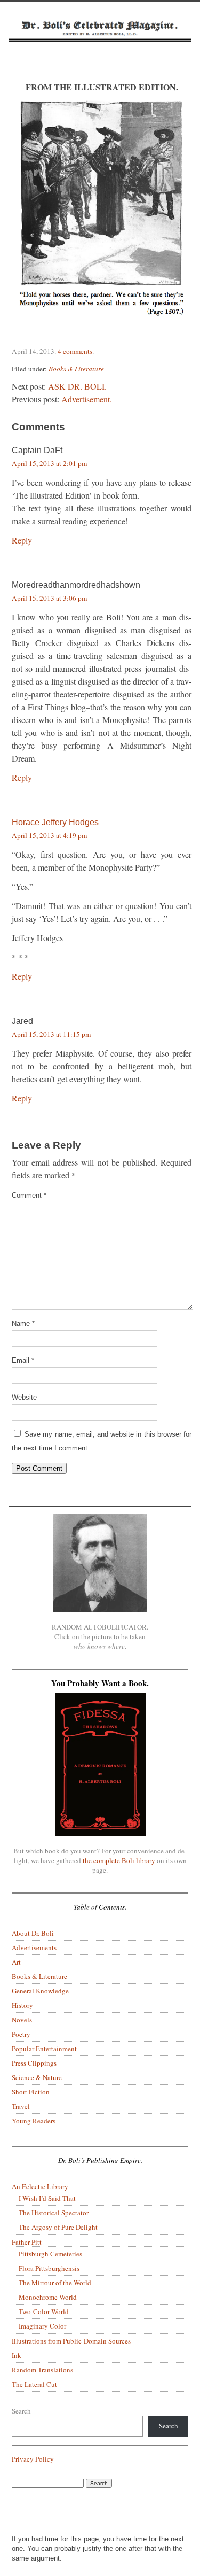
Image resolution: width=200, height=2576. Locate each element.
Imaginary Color (42, 2326)
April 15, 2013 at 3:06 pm (49, 598)
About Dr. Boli (33, 1933)
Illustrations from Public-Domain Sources (71, 2341)
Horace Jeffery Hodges (55, 822)
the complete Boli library (119, 1860)
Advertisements (34, 1947)
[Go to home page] (100, 41)
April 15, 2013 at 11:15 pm (51, 1034)
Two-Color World (44, 2311)
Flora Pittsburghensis (49, 2268)
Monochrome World (48, 2297)
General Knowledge (40, 1991)
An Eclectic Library (40, 2186)
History (22, 2005)
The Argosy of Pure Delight (58, 2227)
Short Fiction (31, 2092)
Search (21, 2411)
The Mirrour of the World (55, 2283)
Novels (22, 2020)
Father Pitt (27, 2242)
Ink (17, 2355)
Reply (22, 540)
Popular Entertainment (44, 2049)
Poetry (21, 2034)
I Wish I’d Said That (47, 2198)
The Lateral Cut (34, 2384)
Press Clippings (34, 2063)
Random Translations (42, 2370)
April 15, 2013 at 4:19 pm (49, 835)
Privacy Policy (33, 2459)
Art (16, 1962)
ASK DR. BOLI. (77, 386)
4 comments (75, 351)
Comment (29, 1195)
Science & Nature (37, 2077)
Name (23, 1324)
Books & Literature (76, 369)
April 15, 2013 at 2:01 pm (49, 463)
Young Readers (34, 2121)
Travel (21, 2106)
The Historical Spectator (54, 2213)
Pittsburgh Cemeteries (50, 2254)
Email (23, 1360)
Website (24, 1397)
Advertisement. (87, 399)
